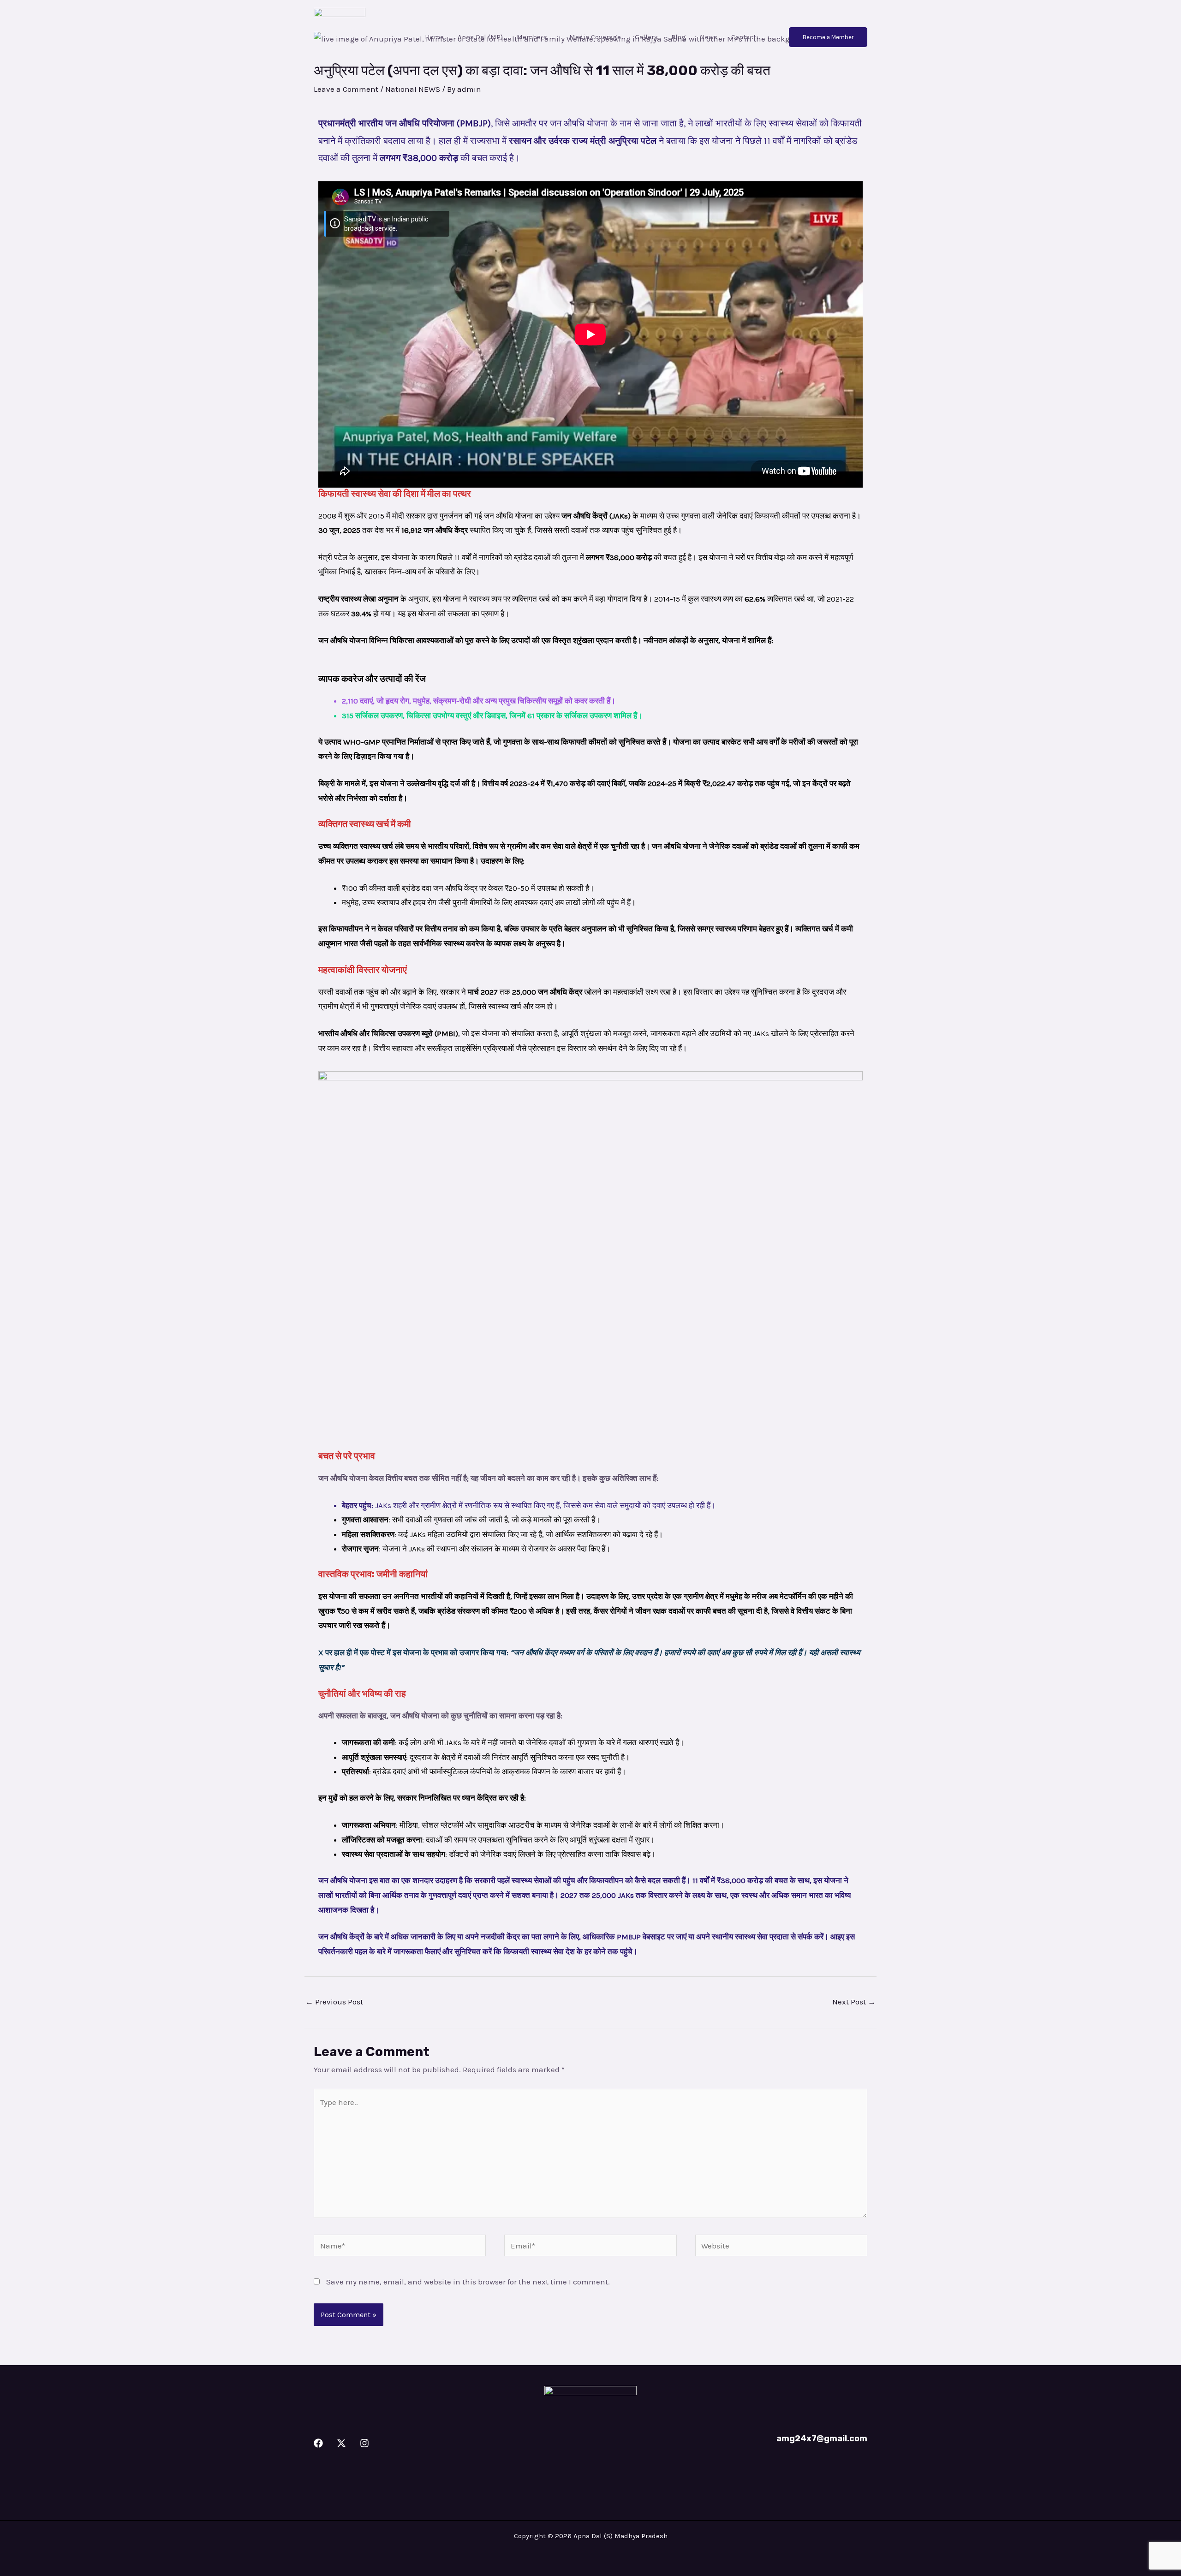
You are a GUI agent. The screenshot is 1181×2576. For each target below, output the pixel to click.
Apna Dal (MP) (480, 37)
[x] (341, 2443)
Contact (744, 37)
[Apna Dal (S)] (340, 36)
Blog (679, 37)
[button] (828, 37)
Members (532, 37)
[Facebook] (318, 2443)
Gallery (646, 37)
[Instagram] (364, 2443)
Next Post (854, 2002)
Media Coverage (595, 37)
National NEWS (413, 89)
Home (434, 37)
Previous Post (334, 2002)
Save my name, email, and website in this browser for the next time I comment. (468, 2282)
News (709, 37)
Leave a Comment (346, 89)
